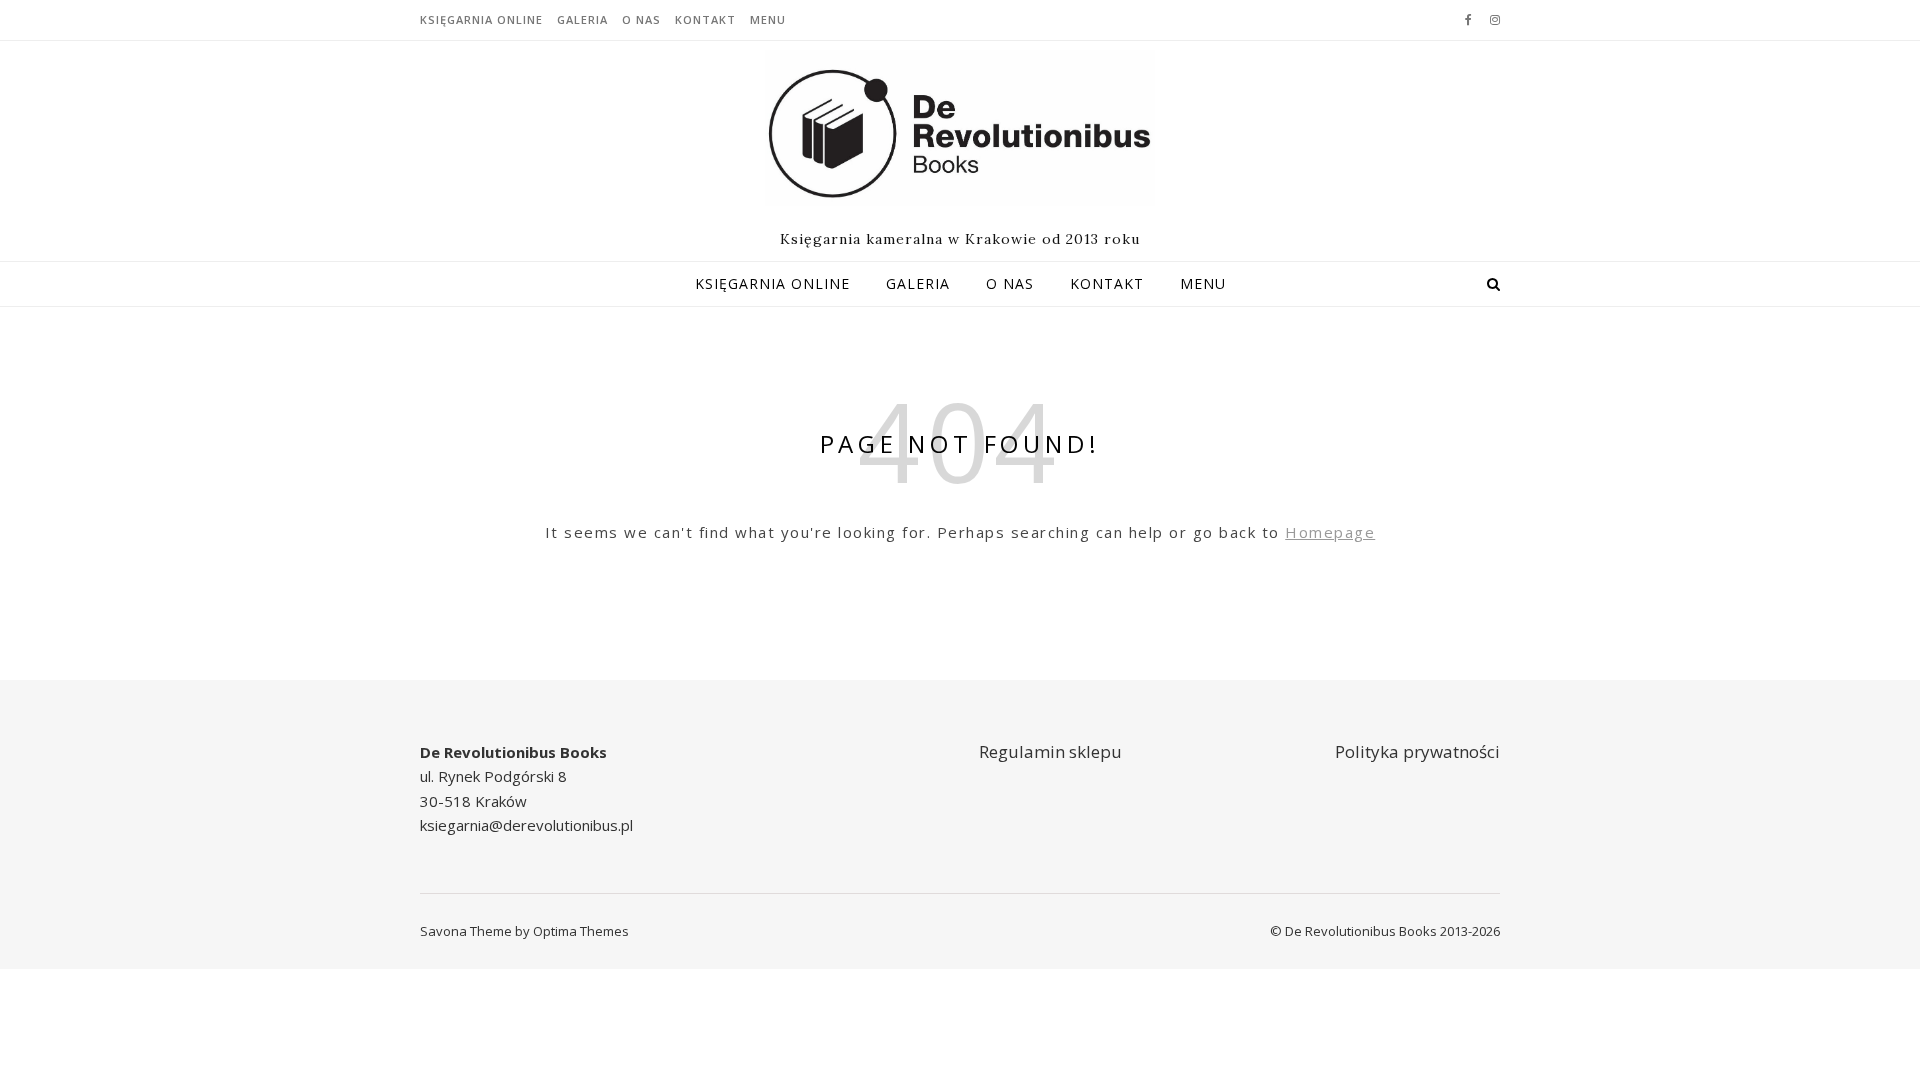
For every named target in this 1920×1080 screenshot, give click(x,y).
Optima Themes (581, 931)
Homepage (1330, 532)
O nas (641, 19)
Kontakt (705, 19)
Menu (768, 19)
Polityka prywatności (1417, 751)
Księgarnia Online (481, 19)
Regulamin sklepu (1050, 751)
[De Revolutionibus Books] (960, 128)
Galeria (582, 19)
